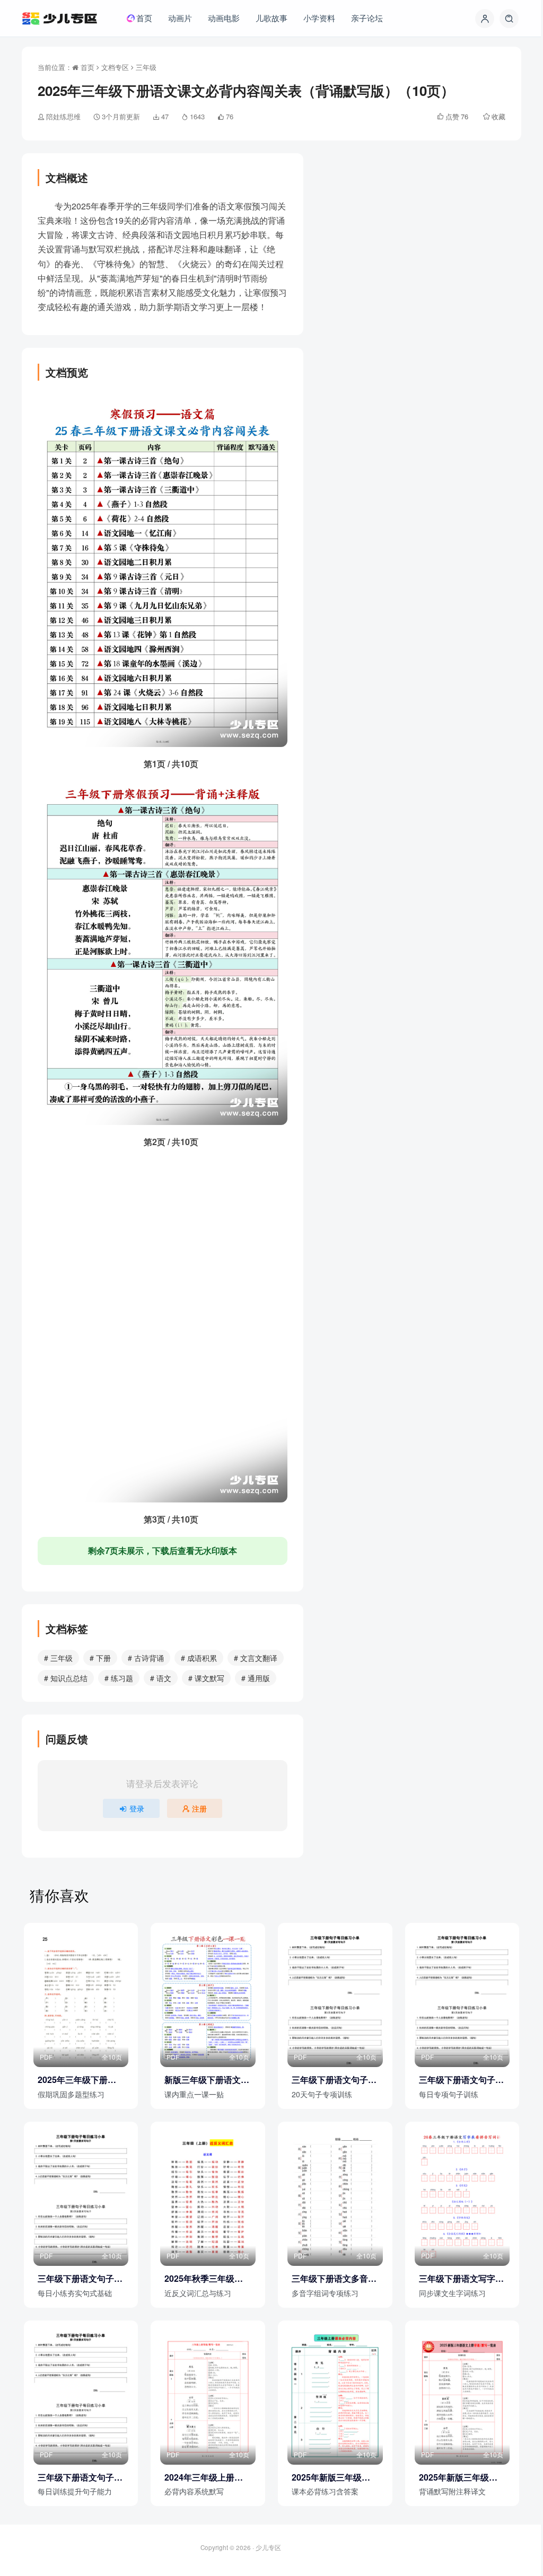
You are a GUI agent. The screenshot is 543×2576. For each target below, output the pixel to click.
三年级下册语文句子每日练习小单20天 (334, 2080)
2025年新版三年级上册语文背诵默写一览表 (461, 2477)
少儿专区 (268, 2547)
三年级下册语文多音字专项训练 (334, 2279)
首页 (86, 67)
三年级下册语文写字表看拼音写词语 (461, 2279)
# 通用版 (256, 1678)
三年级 (146, 67)
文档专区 (115, 67)
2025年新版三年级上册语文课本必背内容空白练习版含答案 (334, 2477)
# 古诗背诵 (146, 1658)
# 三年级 (58, 1658)
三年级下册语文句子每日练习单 (461, 2080)
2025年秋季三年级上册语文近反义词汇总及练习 (207, 2279)
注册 (199, 1808)
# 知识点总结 (66, 1678)
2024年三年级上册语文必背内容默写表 (204, 2477)
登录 (137, 1808)
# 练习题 (119, 1678)
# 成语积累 (199, 1658)
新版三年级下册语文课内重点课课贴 (207, 2080)
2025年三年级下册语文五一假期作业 (77, 2080)
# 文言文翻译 (256, 1658)
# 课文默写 (206, 1678)
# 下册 (100, 1658)
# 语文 (161, 1678)
